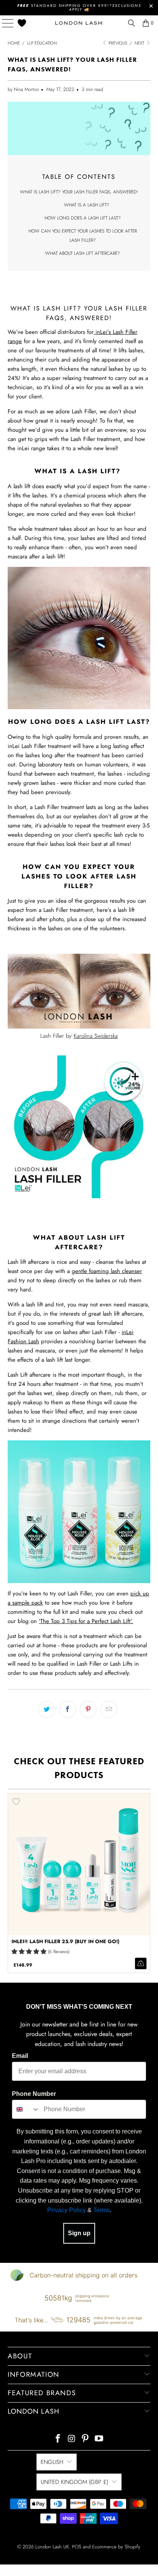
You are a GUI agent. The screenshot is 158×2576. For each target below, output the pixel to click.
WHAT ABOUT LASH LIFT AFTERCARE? (83, 253)
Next (140, 43)
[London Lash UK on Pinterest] (86, 2439)
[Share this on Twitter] (47, 1709)
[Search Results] (132, 23)
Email (20, 2056)
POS (77, 2547)
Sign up (79, 2233)
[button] (29, 1952)
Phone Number (34, 2094)
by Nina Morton (23, 89)
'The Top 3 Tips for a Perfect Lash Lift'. (86, 1621)
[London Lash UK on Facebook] (58, 2439)
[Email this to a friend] (109, 1709)
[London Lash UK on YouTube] (99, 2439)
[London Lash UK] (79, 23)
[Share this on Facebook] (67, 1709)
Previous (117, 43)
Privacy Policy (67, 2210)
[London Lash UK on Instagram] (72, 2439)
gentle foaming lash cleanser (107, 1271)
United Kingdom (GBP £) (74, 2482)
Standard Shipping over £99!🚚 (79, 7)
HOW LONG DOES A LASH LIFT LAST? (83, 218)
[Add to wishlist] (16, 1802)
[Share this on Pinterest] (88, 1709)
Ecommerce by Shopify (116, 2547)
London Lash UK (52, 2547)
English (52, 2462)
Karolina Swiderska (96, 1036)
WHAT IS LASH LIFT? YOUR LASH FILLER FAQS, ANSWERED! (79, 192)
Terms (101, 2210)
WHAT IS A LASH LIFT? (87, 205)
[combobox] (26, 2109)
